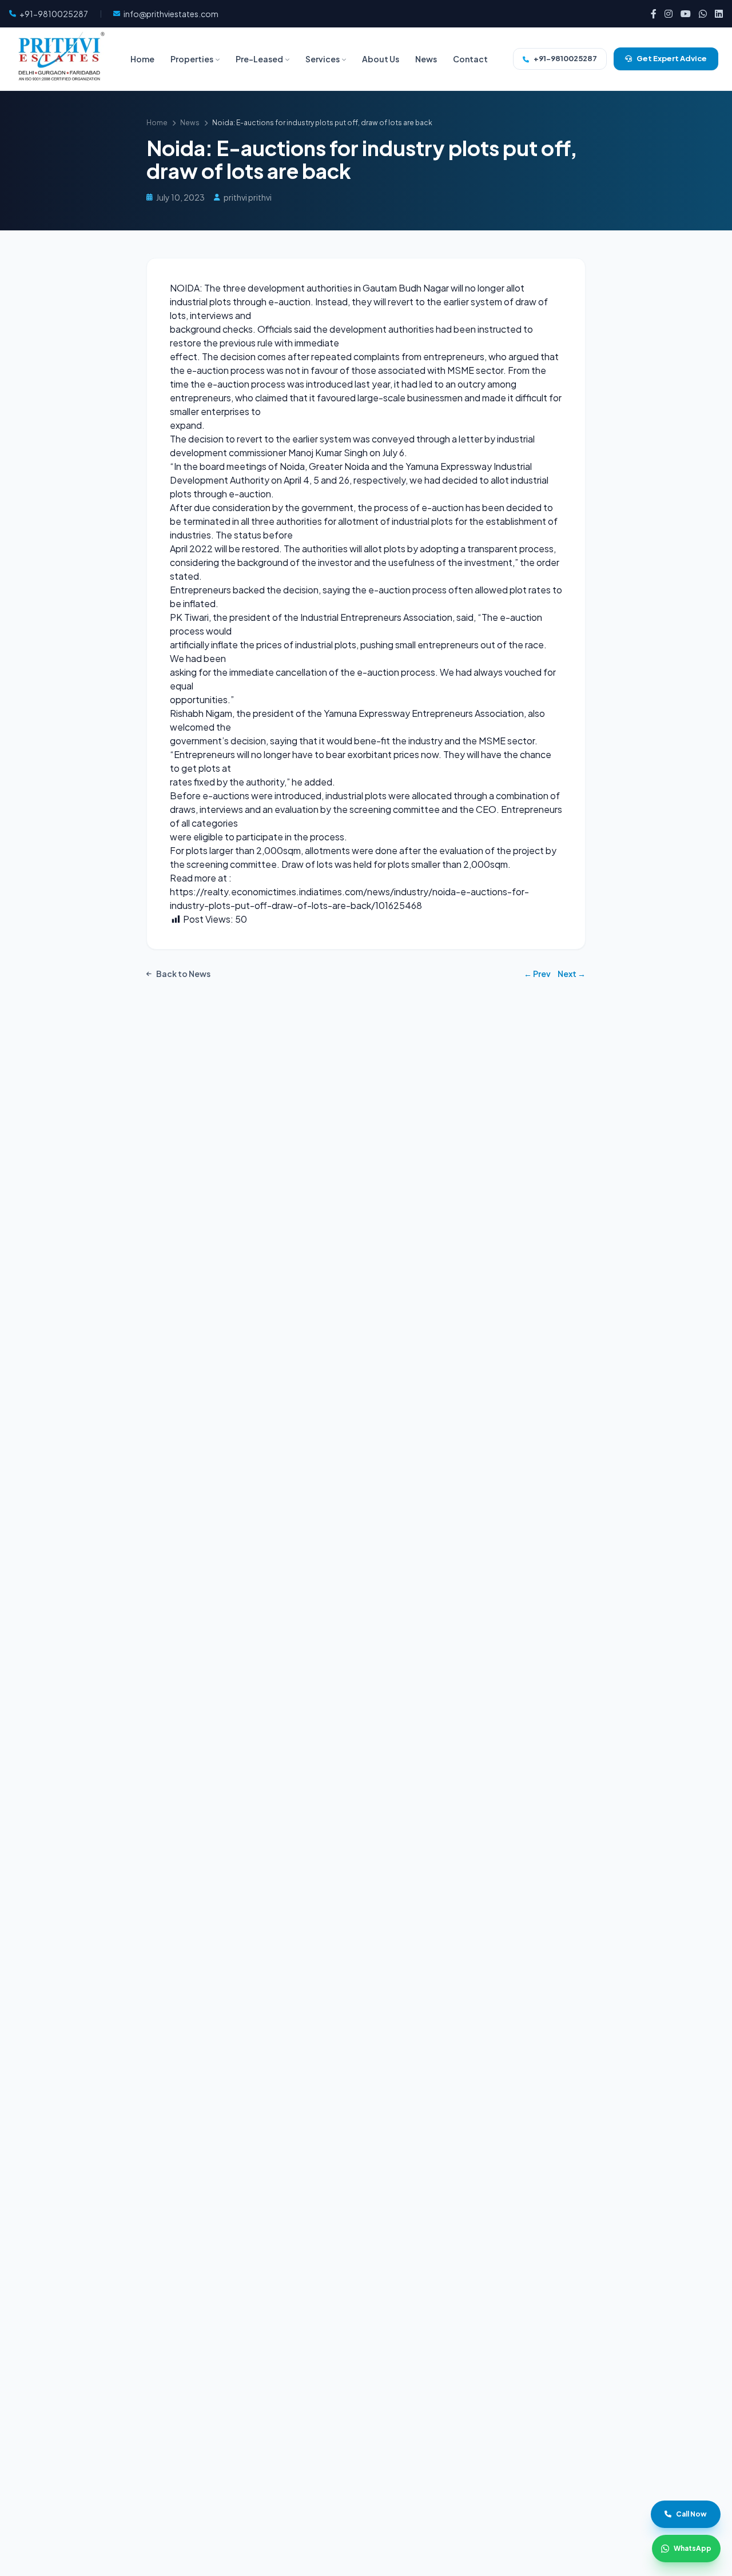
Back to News (183, 974)
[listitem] (654, 14)
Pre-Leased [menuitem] (259, 59)
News (190, 123)
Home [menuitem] (142, 59)
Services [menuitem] (323, 59)
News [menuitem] (426, 59)
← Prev (537, 974)
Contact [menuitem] (470, 59)
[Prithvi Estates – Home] (59, 59)
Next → (572, 974)
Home (157, 123)
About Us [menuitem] (381, 59)
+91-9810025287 (565, 58)
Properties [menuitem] (192, 59)
